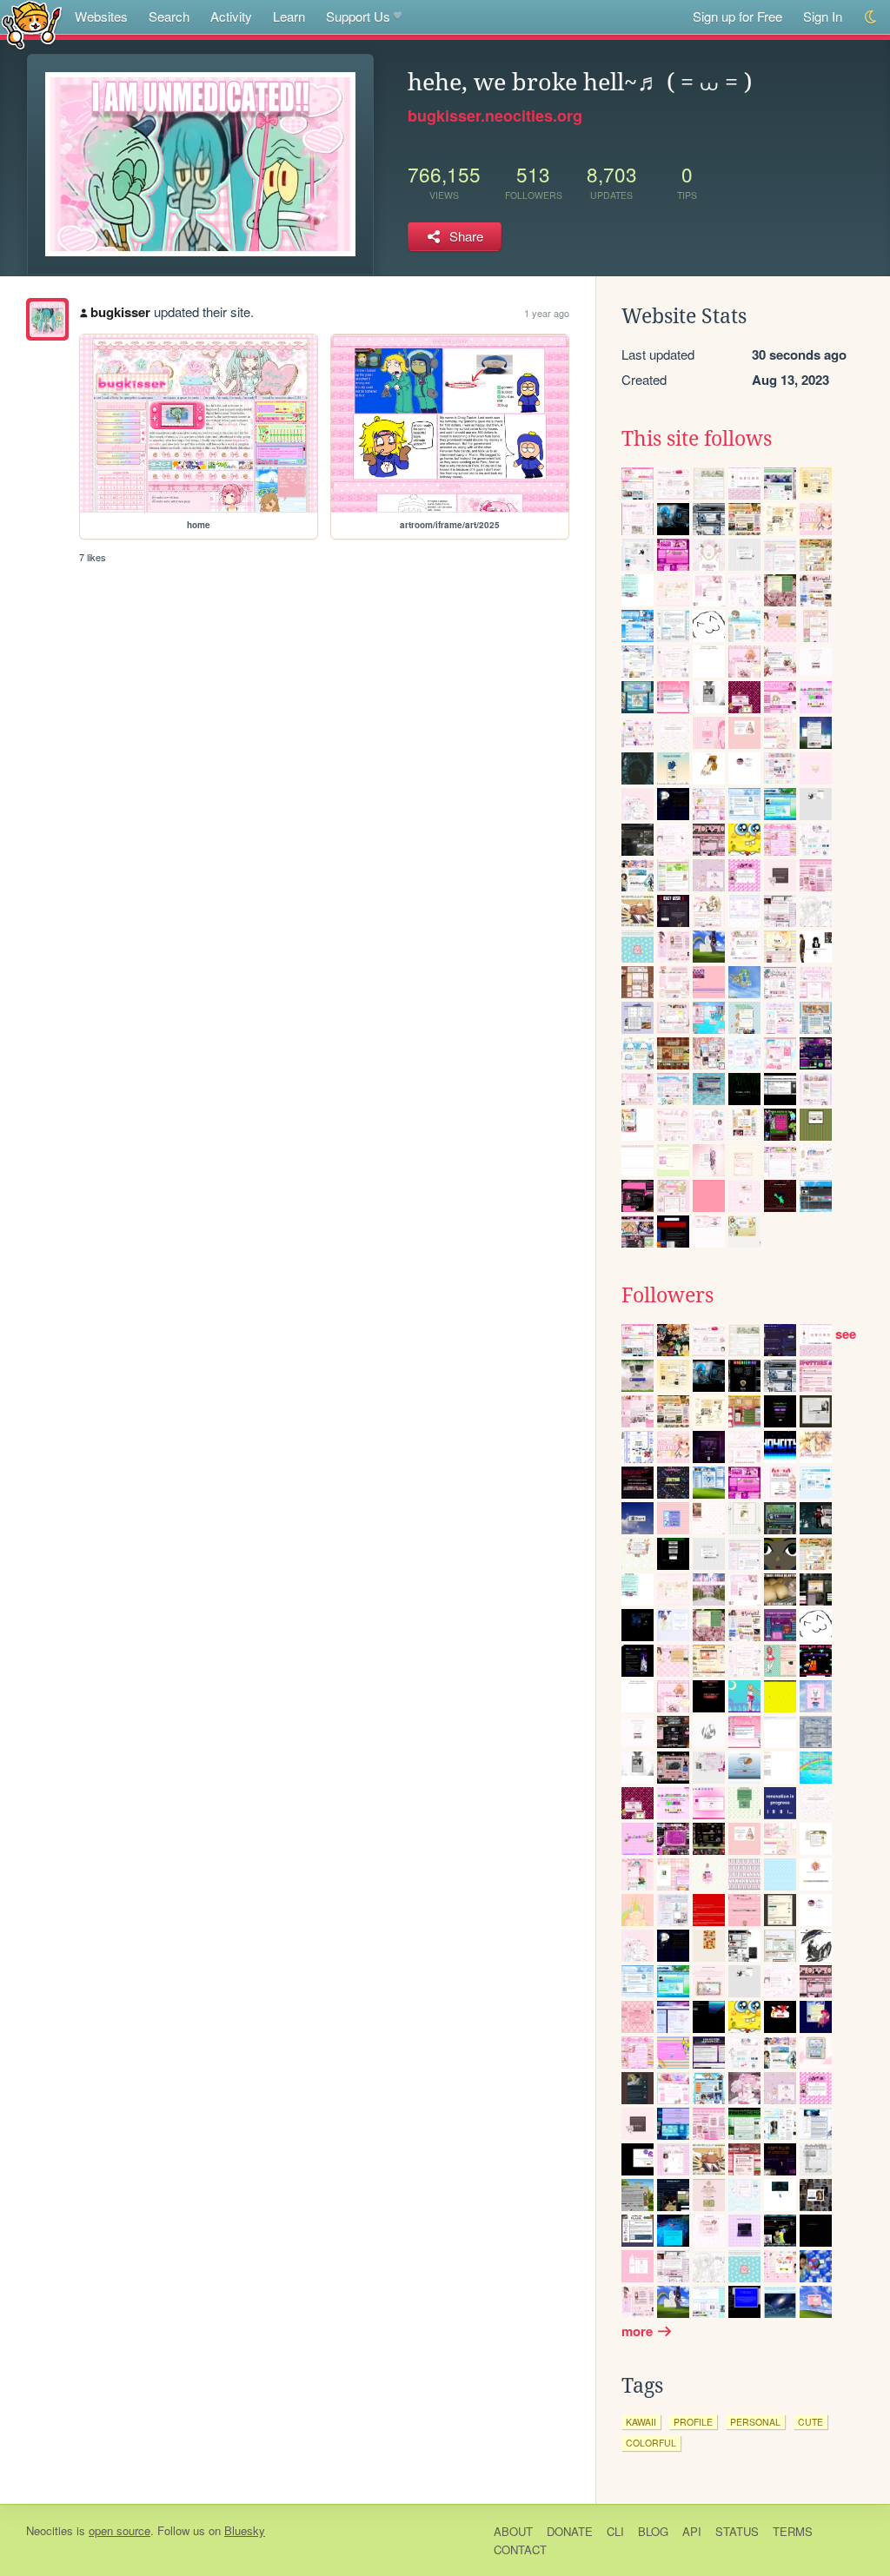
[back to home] (32, 24)
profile (693, 2422)
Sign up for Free (737, 16)
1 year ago (547, 313)
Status (737, 2531)
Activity (231, 16)
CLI (615, 2531)
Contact (520, 2550)
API (692, 2531)
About (513, 2531)
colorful (651, 2443)
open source (120, 2530)
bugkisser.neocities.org (495, 116)
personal (755, 2422)
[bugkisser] (47, 319)
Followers (667, 1295)
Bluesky (245, 2530)
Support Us (358, 16)
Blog (653, 2531)
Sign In (823, 16)
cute (810, 2422)
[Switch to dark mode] (871, 17)
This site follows (697, 439)
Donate (570, 2531)
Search (169, 16)
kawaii (641, 2422)
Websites (101, 16)
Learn (289, 16)
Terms (793, 2531)
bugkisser (120, 312)
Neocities (50, 2530)
